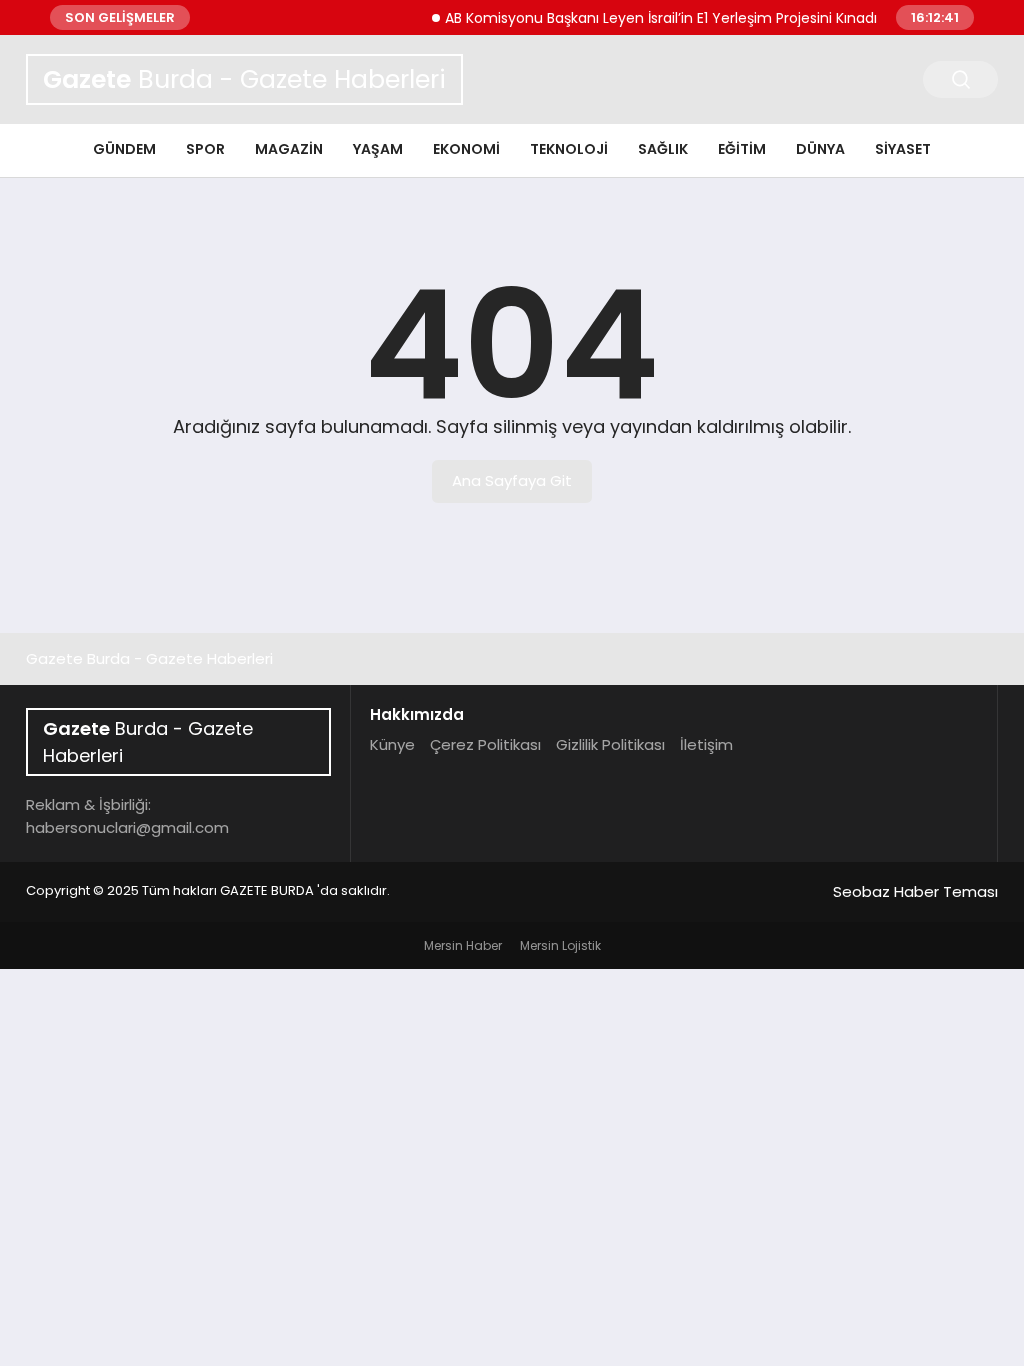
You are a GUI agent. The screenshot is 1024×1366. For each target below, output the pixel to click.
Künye (392, 744)
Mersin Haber (463, 945)
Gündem (124, 149)
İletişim (706, 744)
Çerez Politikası (485, 744)
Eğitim (742, 149)
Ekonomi (466, 149)
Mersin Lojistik (560, 945)
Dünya (820, 149)
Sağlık (663, 149)
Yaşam (378, 149)
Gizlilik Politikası (610, 744)
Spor (205, 149)
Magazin (289, 149)
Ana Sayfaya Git (512, 480)
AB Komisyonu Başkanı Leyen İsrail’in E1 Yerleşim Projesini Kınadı (650, 18)
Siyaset (903, 149)
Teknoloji (569, 149)
